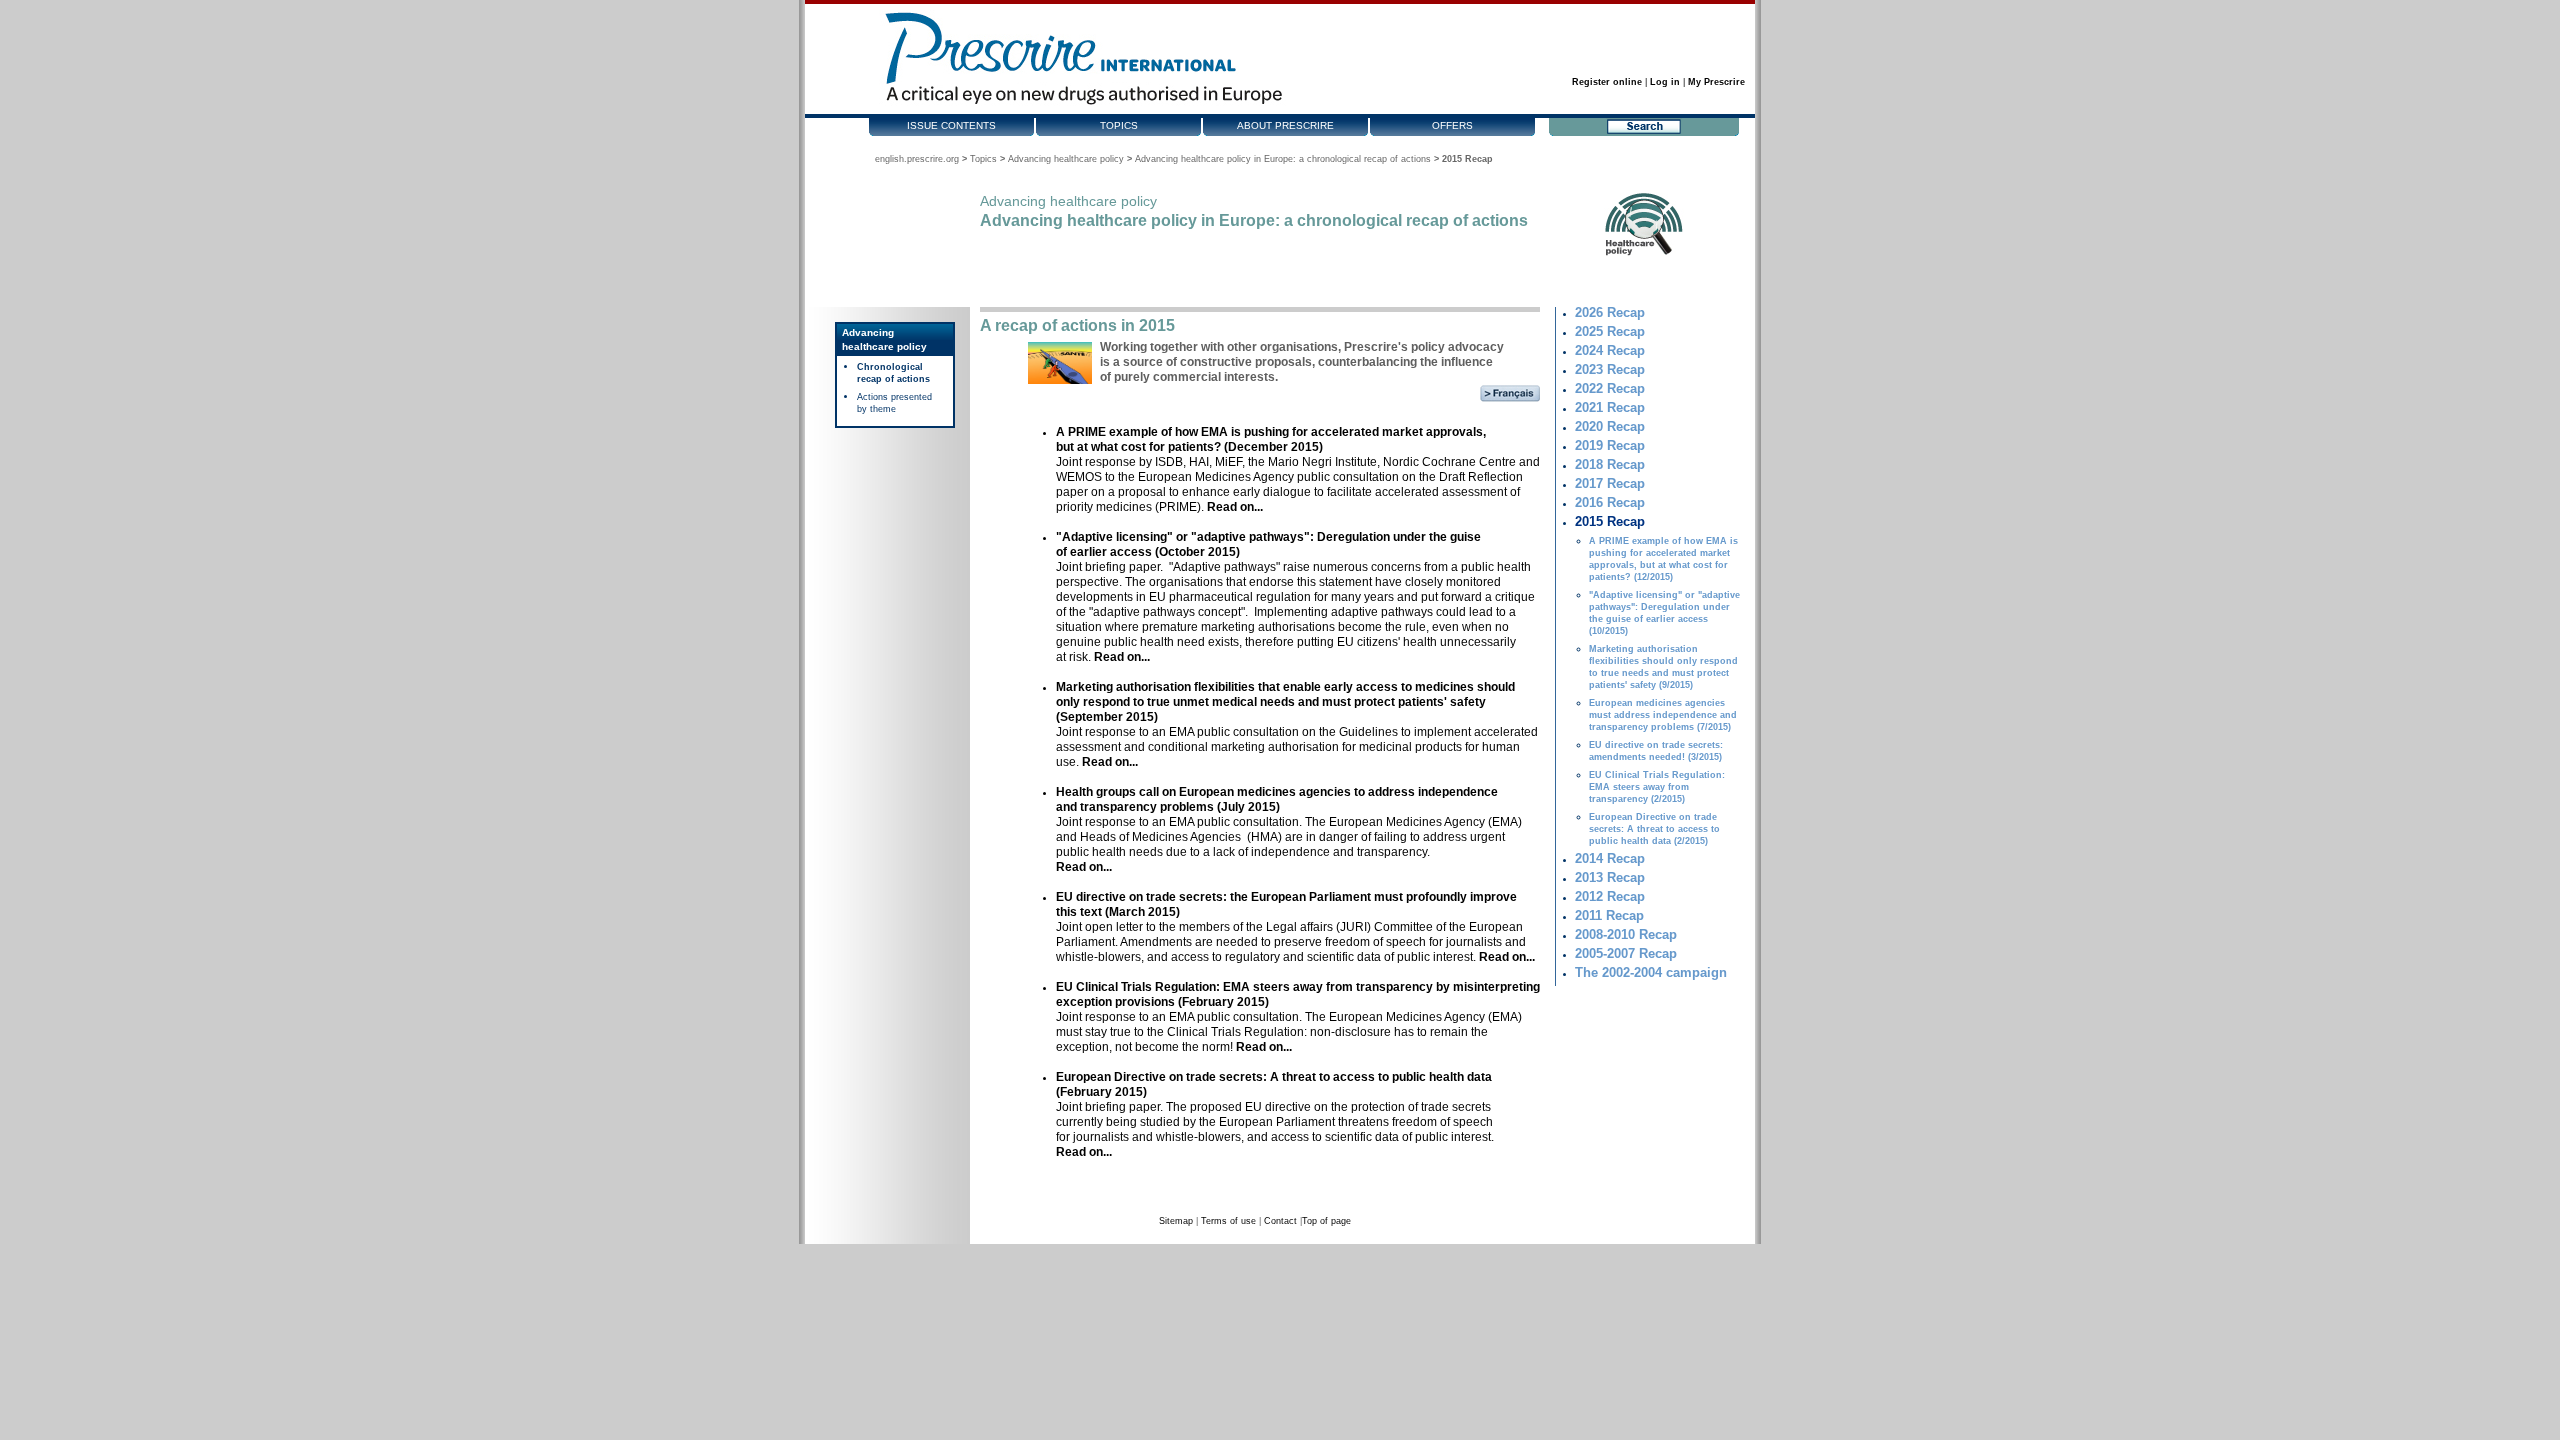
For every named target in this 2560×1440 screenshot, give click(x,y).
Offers (1452, 125)
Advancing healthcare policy (1066, 159)
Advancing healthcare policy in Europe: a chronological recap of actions (1283, 159)
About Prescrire (1285, 125)
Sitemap (1176, 1221)
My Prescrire (1716, 82)
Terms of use (1228, 1221)
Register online (1607, 82)
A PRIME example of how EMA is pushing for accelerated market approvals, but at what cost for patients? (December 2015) (1271, 439)
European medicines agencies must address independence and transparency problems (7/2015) (1663, 715)
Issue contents (951, 125)
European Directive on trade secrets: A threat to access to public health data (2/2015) (1654, 829)
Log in (1665, 82)
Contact (1280, 1221)
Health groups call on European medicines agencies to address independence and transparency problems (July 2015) (1277, 799)
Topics (1119, 125)
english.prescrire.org (917, 159)
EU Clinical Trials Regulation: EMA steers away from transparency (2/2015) (1657, 787)
